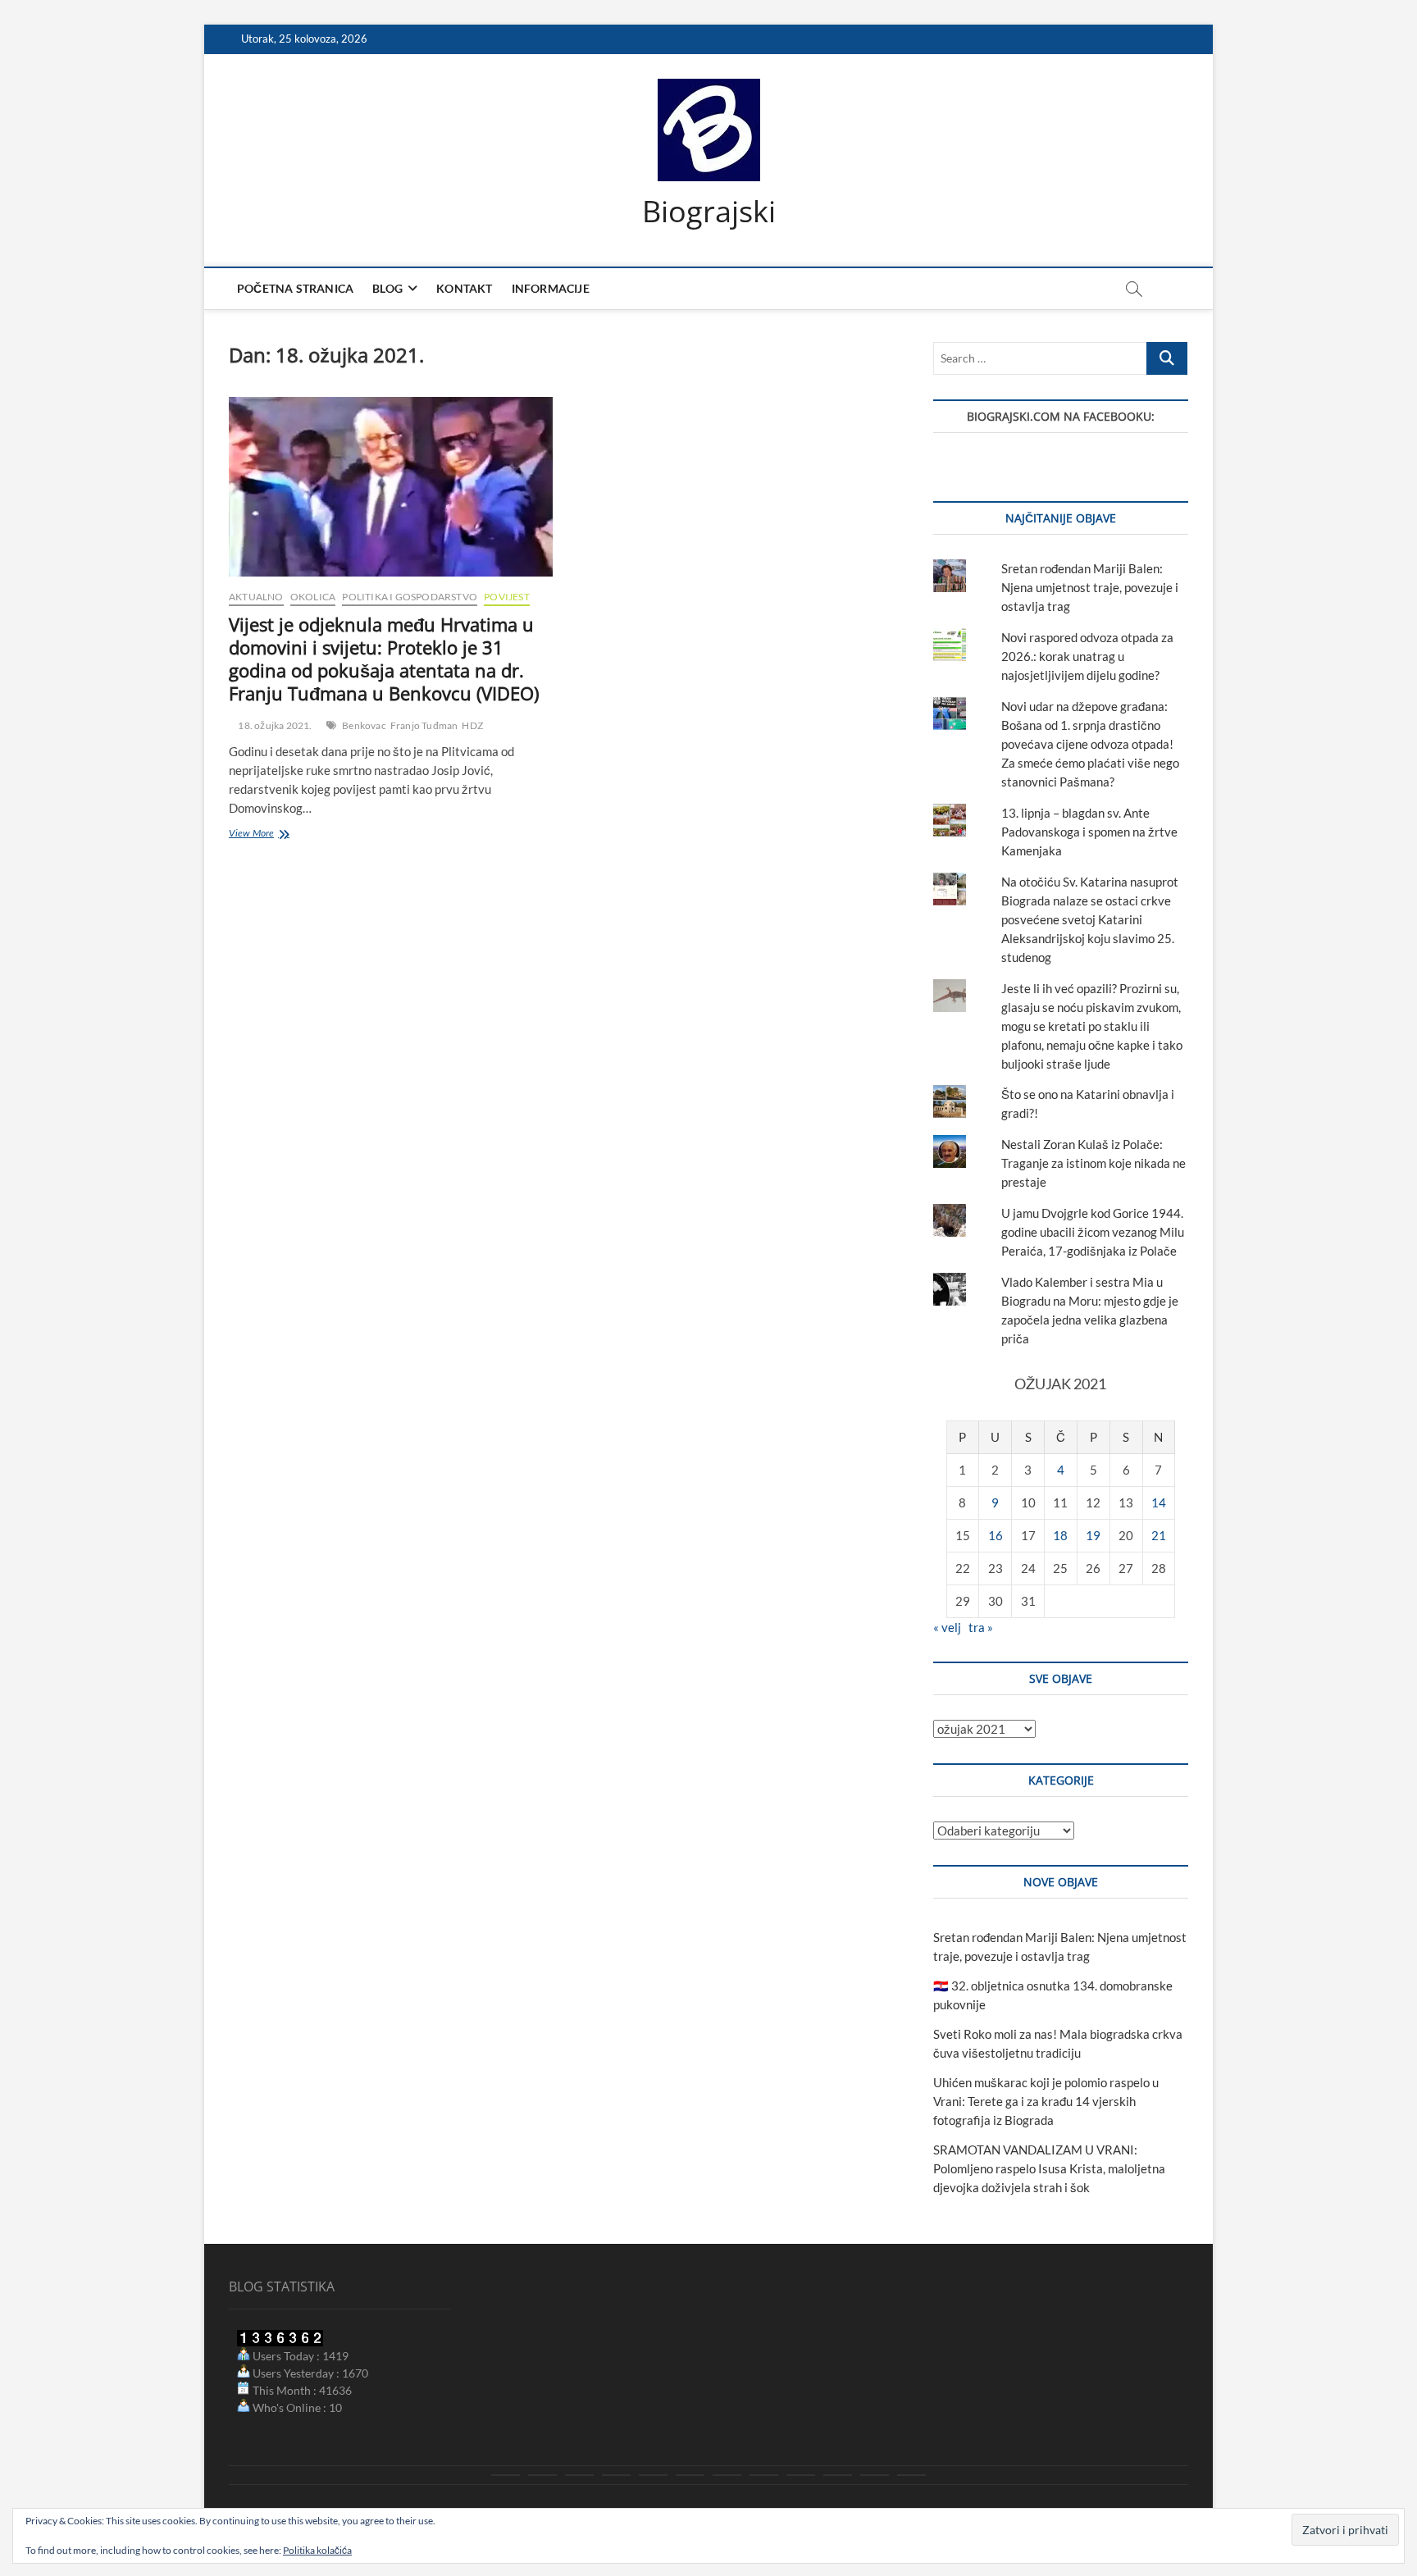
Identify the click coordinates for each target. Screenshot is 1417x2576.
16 (996, 1535)
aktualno (256, 597)
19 (1093, 1535)
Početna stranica (295, 288)
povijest (507, 597)
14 (1159, 1502)
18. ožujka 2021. (274, 725)
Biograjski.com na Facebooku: (1061, 416)
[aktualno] (506, 2475)
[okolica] (727, 2475)
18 (1060, 1535)
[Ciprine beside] (875, 2475)
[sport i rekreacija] (690, 2475)
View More (271, 835)
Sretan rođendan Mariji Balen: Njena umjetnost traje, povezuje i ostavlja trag (1090, 587)
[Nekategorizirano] (911, 2475)
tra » (981, 1627)
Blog (387, 288)
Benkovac (364, 725)
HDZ (472, 725)
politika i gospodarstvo (410, 597)
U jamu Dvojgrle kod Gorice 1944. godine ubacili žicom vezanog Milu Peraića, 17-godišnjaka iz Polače (1093, 1232)
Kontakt (464, 288)
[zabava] (801, 2475)
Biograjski (709, 212)
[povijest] (542, 2475)
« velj (947, 1627)
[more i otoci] (653, 2475)
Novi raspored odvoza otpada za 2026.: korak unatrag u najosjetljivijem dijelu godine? (1087, 656)
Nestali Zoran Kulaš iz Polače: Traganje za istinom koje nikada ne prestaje (1094, 1163)
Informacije (551, 288)
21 (1159, 1535)
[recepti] (838, 2475)
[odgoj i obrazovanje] (764, 2475)
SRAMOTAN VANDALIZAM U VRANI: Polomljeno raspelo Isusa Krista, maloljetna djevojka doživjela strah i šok (1049, 2168)
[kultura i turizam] (579, 2475)
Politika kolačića (317, 2550)
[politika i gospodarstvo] (616, 2475)
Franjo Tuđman (424, 725)
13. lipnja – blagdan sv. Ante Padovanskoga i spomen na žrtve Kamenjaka (1089, 832)
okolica (313, 597)
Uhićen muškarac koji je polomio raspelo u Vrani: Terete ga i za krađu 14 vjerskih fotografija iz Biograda (1046, 2101)
